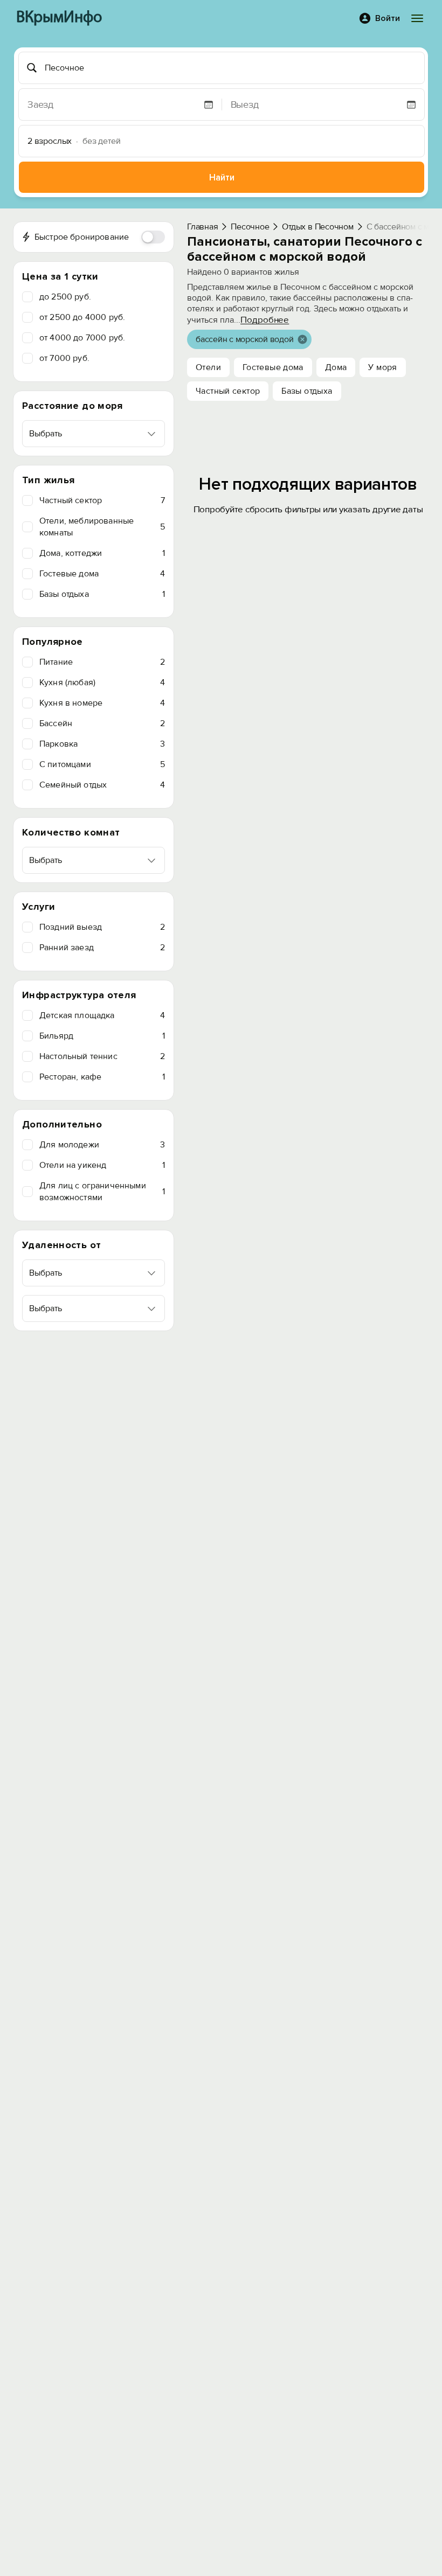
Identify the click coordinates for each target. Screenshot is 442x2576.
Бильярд (102, 1036)
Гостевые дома (102, 574)
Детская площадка (102, 1015)
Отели (208, 367)
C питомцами (102, 764)
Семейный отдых (102, 785)
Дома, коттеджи (102, 553)
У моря (382, 367)
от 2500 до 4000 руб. (82, 317)
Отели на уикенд (102, 1165)
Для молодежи (102, 1145)
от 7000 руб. (64, 358)
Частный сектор (102, 500)
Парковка (102, 744)
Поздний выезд (102, 927)
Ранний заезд (102, 948)
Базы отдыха (102, 594)
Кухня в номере (102, 703)
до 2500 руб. (65, 297)
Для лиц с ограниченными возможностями (102, 1192)
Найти (222, 177)
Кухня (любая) (102, 683)
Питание (102, 662)
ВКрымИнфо (59, 18)
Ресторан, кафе (102, 1077)
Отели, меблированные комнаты (102, 527)
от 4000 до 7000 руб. (82, 338)
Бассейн (102, 723)
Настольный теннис (102, 1056)
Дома (336, 367)
